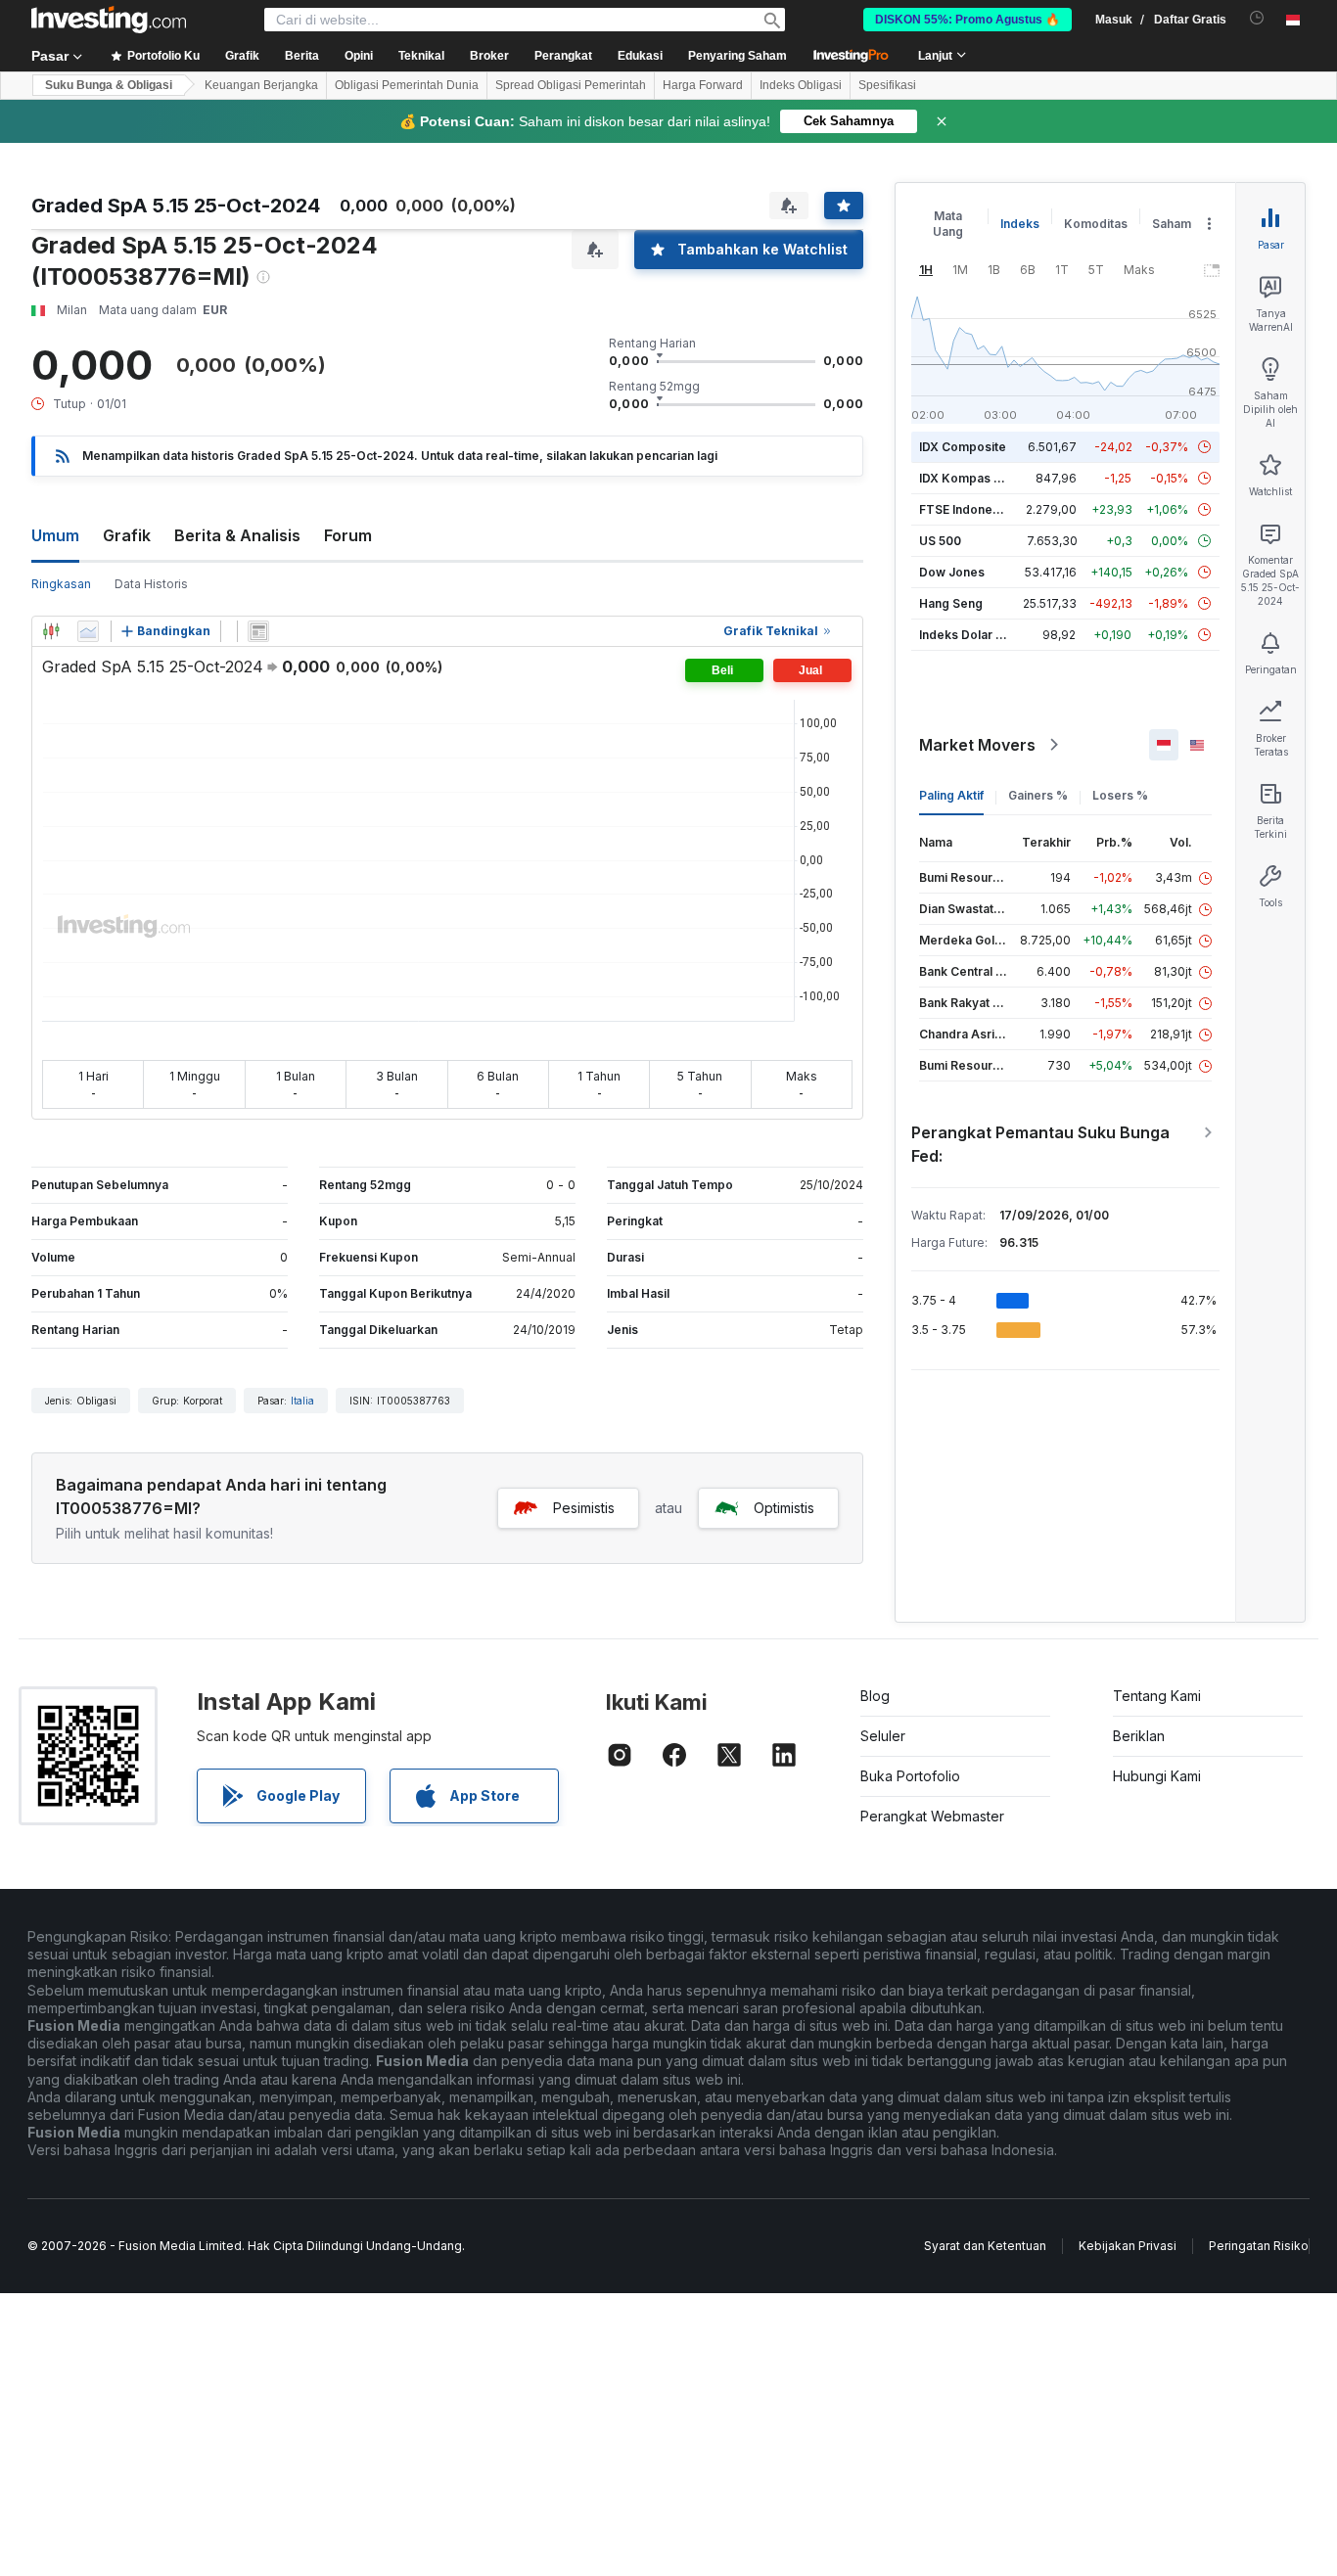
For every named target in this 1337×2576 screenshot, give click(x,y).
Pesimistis (584, 1508)
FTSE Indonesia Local (981, 509)
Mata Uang (948, 224)
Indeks (1020, 224)
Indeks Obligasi (801, 85)
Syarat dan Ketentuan (985, 2246)
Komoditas (1096, 224)
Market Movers (977, 745)
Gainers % (1038, 795)
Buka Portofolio (910, 1776)
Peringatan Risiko (1259, 2246)
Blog (875, 1696)
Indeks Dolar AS (966, 635)
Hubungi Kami (1157, 1776)
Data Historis (151, 584)
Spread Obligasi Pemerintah (571, 85)
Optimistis (784, 1508)
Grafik (127, 535)
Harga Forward (703, 85)
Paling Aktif (951, 795)
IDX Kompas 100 (967, 478)
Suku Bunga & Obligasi (109, 85)
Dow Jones (952, 572)
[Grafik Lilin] (51, 631)
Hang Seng (951, 603)
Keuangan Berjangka (261, 85)
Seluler (883, 1736)
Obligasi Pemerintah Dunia (407, 85)
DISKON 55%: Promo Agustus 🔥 (968, 20)
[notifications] (1257, 18)
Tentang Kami (1157, 1696)
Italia (302, 1401)
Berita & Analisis (237, 535)
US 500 (940, 541)
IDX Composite (963, 447)
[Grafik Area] (88, 631)
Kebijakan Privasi (1128, 2246)
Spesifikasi (887, 85)
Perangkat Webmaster (932, 1816)
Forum (348, 535)
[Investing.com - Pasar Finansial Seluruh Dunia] (109, 20)
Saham (1172, 224)
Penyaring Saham (738, 56)
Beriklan (1139, 1736)
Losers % (1120, 795)
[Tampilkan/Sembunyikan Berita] (258, 631)
